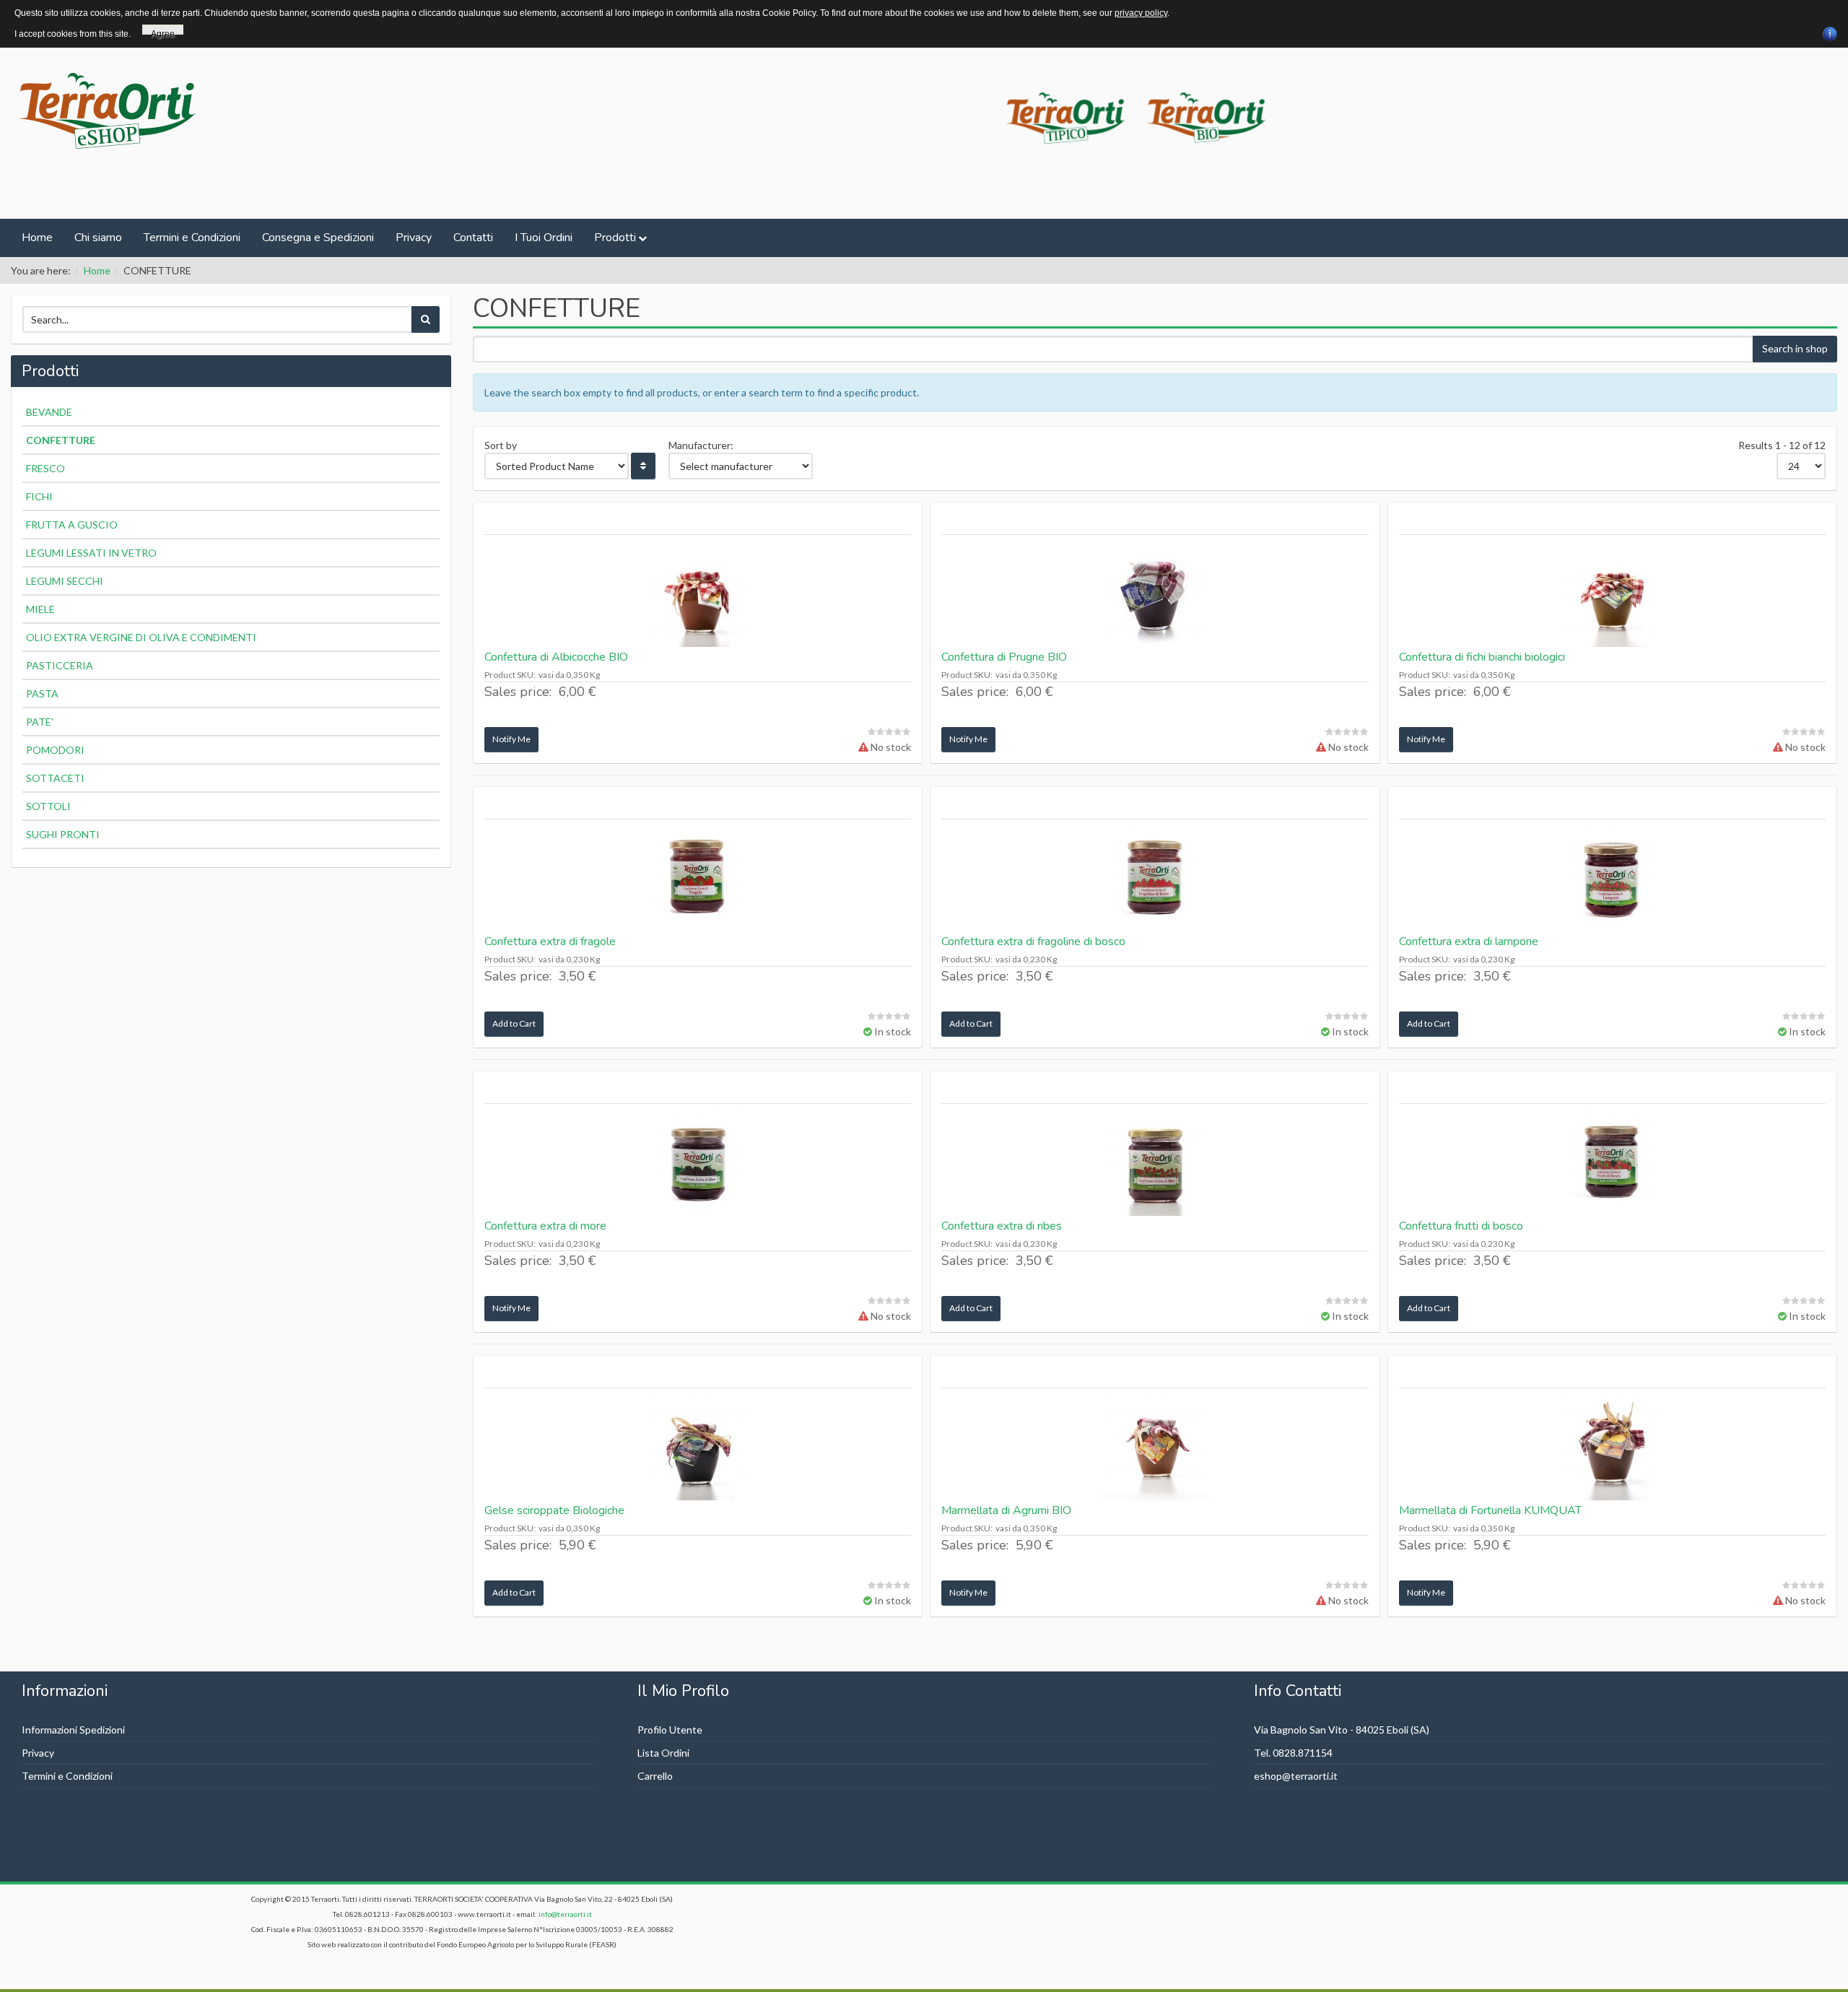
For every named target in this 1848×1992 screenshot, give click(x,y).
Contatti (473, 238)
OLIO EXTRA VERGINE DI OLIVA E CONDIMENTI (141, 637)
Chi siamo (98, 238)
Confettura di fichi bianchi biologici (1482, 657)
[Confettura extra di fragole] (698, 877)
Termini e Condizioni (192, 238)
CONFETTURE (61, 440)
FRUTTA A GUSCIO (72, 525)
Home (37, 238)
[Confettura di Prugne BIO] (1155, 593)
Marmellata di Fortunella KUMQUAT (1490, 1510)
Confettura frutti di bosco (1461, 1226)
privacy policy (1141, 13)
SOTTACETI (55, 778)
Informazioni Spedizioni (73, 1730)
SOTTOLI (48, 806)
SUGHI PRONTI (63, 834)
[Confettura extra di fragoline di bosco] (1155, 877)
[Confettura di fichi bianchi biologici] (1612, 593)
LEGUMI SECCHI (65, 581)
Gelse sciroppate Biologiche (554, 1510)
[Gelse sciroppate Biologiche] (698, 1446)
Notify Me (511, 739)
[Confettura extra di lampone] (1612, 877)
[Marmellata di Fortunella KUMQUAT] (1612, 1446)
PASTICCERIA (60, 665)
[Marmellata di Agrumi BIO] (1155, 1446)
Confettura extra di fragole (550, 941)
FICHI (39, 496)
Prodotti (615, 238)
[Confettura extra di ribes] (1155, 1162)
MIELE (40, 609)
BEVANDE (49, 412)
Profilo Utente (670, 1730)
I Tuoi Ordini (544, 238)
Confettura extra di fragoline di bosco (1033, 941)
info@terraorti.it (565, 1914)
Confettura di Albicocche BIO (556, 657)
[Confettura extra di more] (698, 1162)
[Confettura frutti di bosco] (1612, 1162)
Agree (163, 32)
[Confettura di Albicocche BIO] (698, 593)
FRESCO (45, 468)
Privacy (414, 238)
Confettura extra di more (545, 1226)
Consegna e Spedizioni (318, 238)
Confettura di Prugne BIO (1004, 657)
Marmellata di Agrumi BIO (1006, 1510)
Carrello (655, 1776)
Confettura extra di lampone (1469, 941)
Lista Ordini (663, 1753)
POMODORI (55, 750)
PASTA (42, 693)
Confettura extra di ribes (1002, 1226)
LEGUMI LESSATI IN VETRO (91, 553)
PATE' (40, 722)
